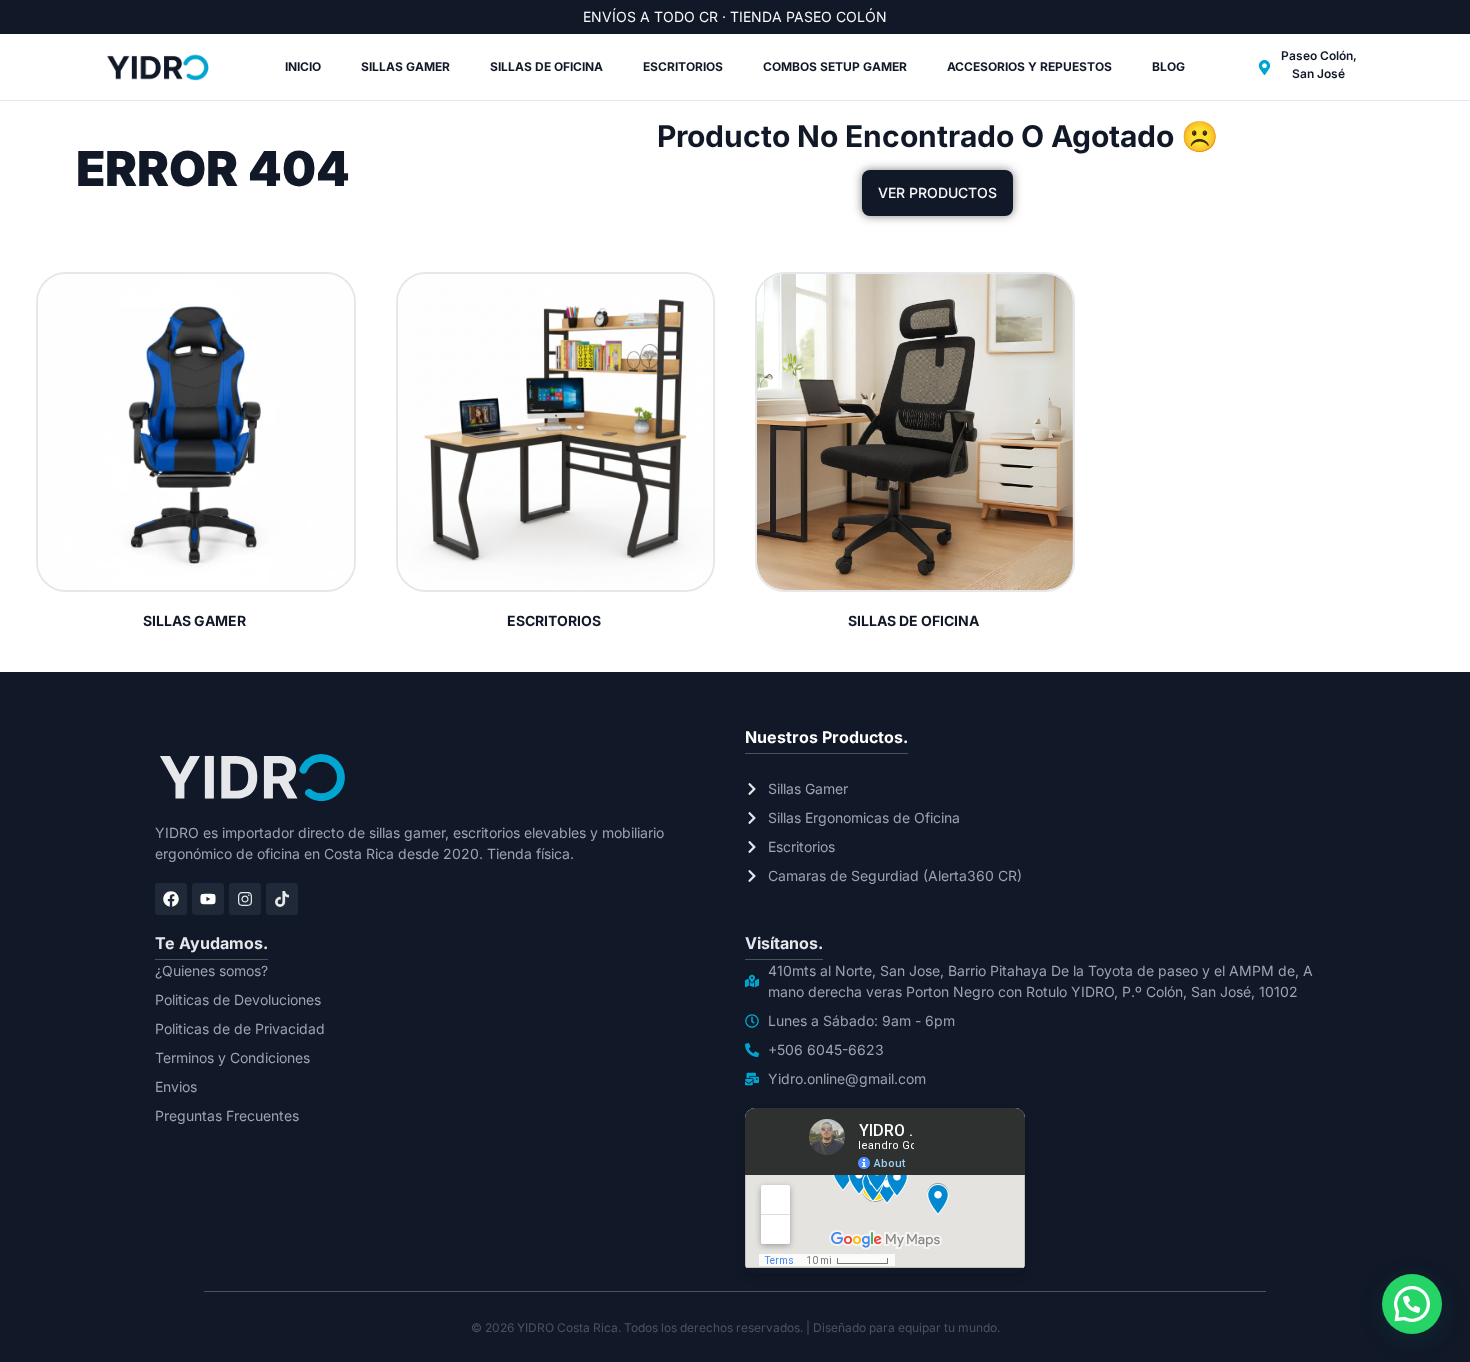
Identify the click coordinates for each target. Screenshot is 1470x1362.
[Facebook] (171, 899)
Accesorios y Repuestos (1029, 66)
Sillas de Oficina (546, 66)
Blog (1168, 66)
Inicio (303, 66)
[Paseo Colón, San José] (1264, 67)
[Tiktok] (282, 899)
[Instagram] (245, 899)
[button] (1412, 1304)
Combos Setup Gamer (835, 66)
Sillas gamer (405, 66)
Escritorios (683, 66)
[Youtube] (208, 899)
